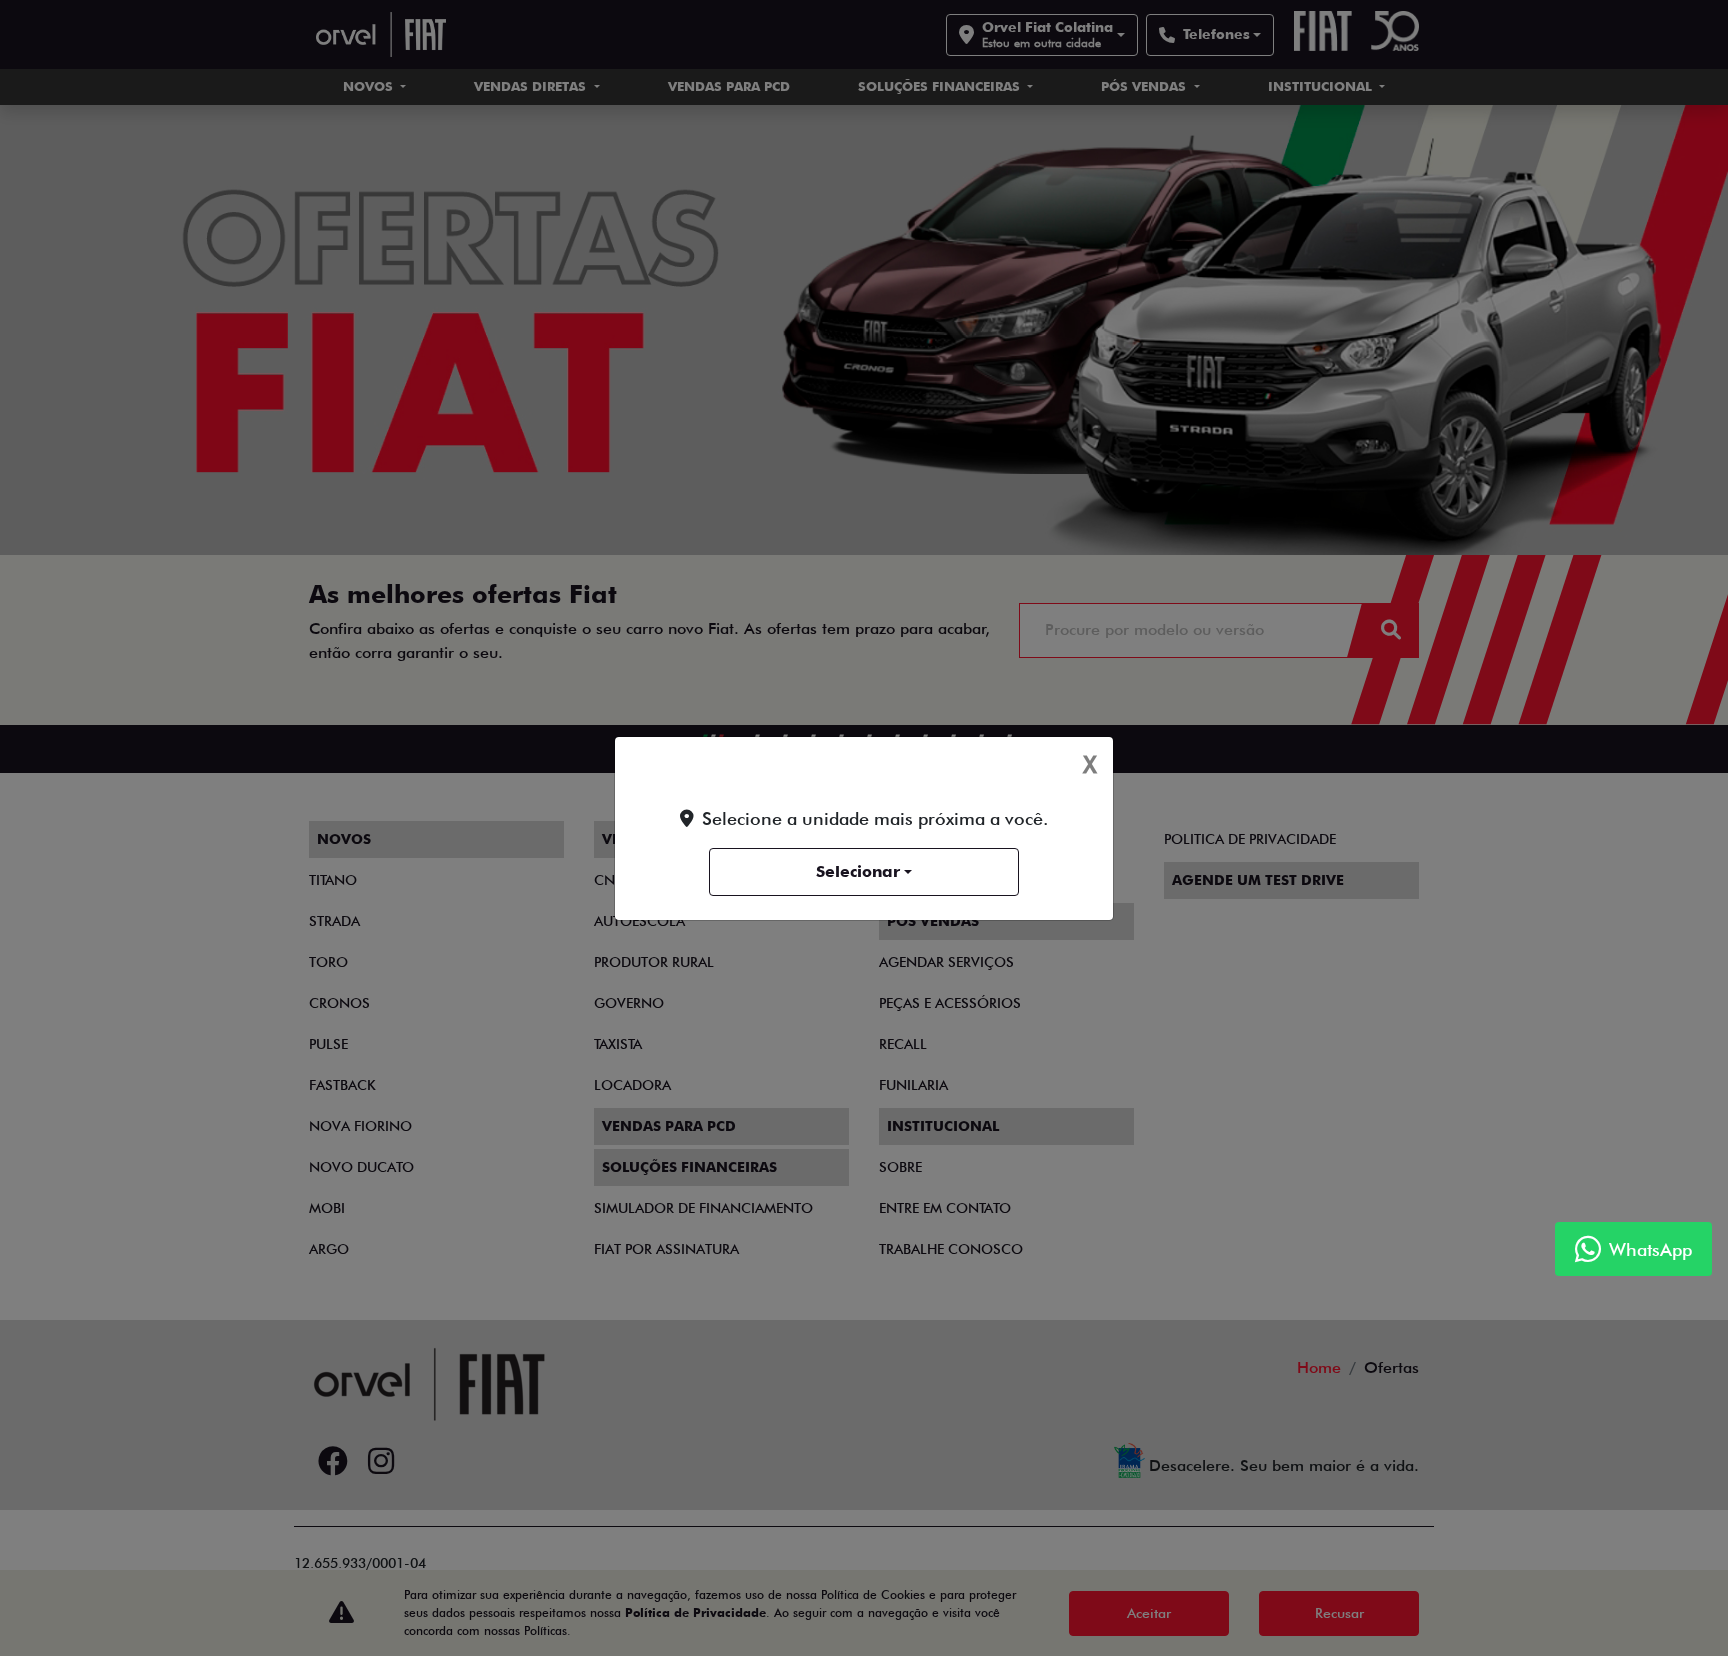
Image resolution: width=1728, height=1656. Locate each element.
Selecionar (858, 871)
